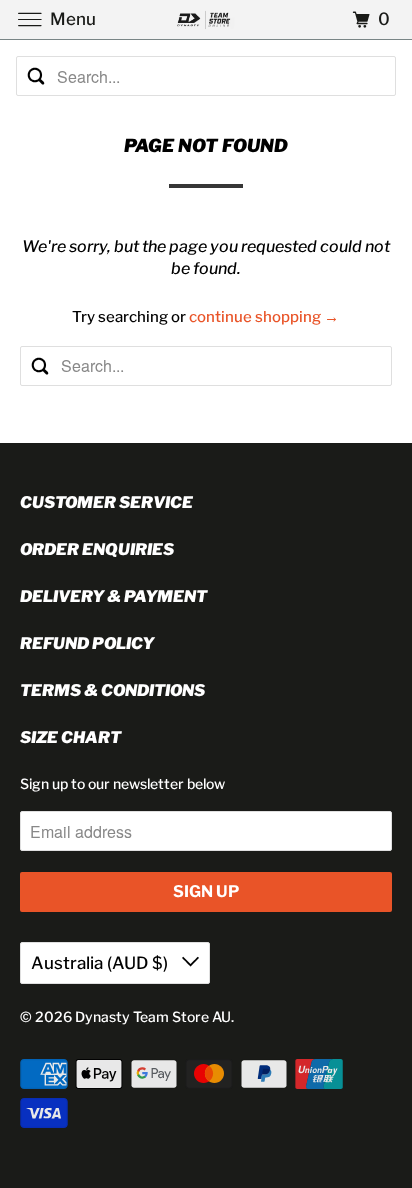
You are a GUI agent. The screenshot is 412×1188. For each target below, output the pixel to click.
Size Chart (70, 737)
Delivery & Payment (113, 596)
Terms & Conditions (112, 690)
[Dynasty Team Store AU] (206, 19)
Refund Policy (87, 643)
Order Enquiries (97, 549)
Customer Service (106, 502)
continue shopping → (264, 317)
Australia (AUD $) (101, 963)
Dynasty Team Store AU (153, 1016)
